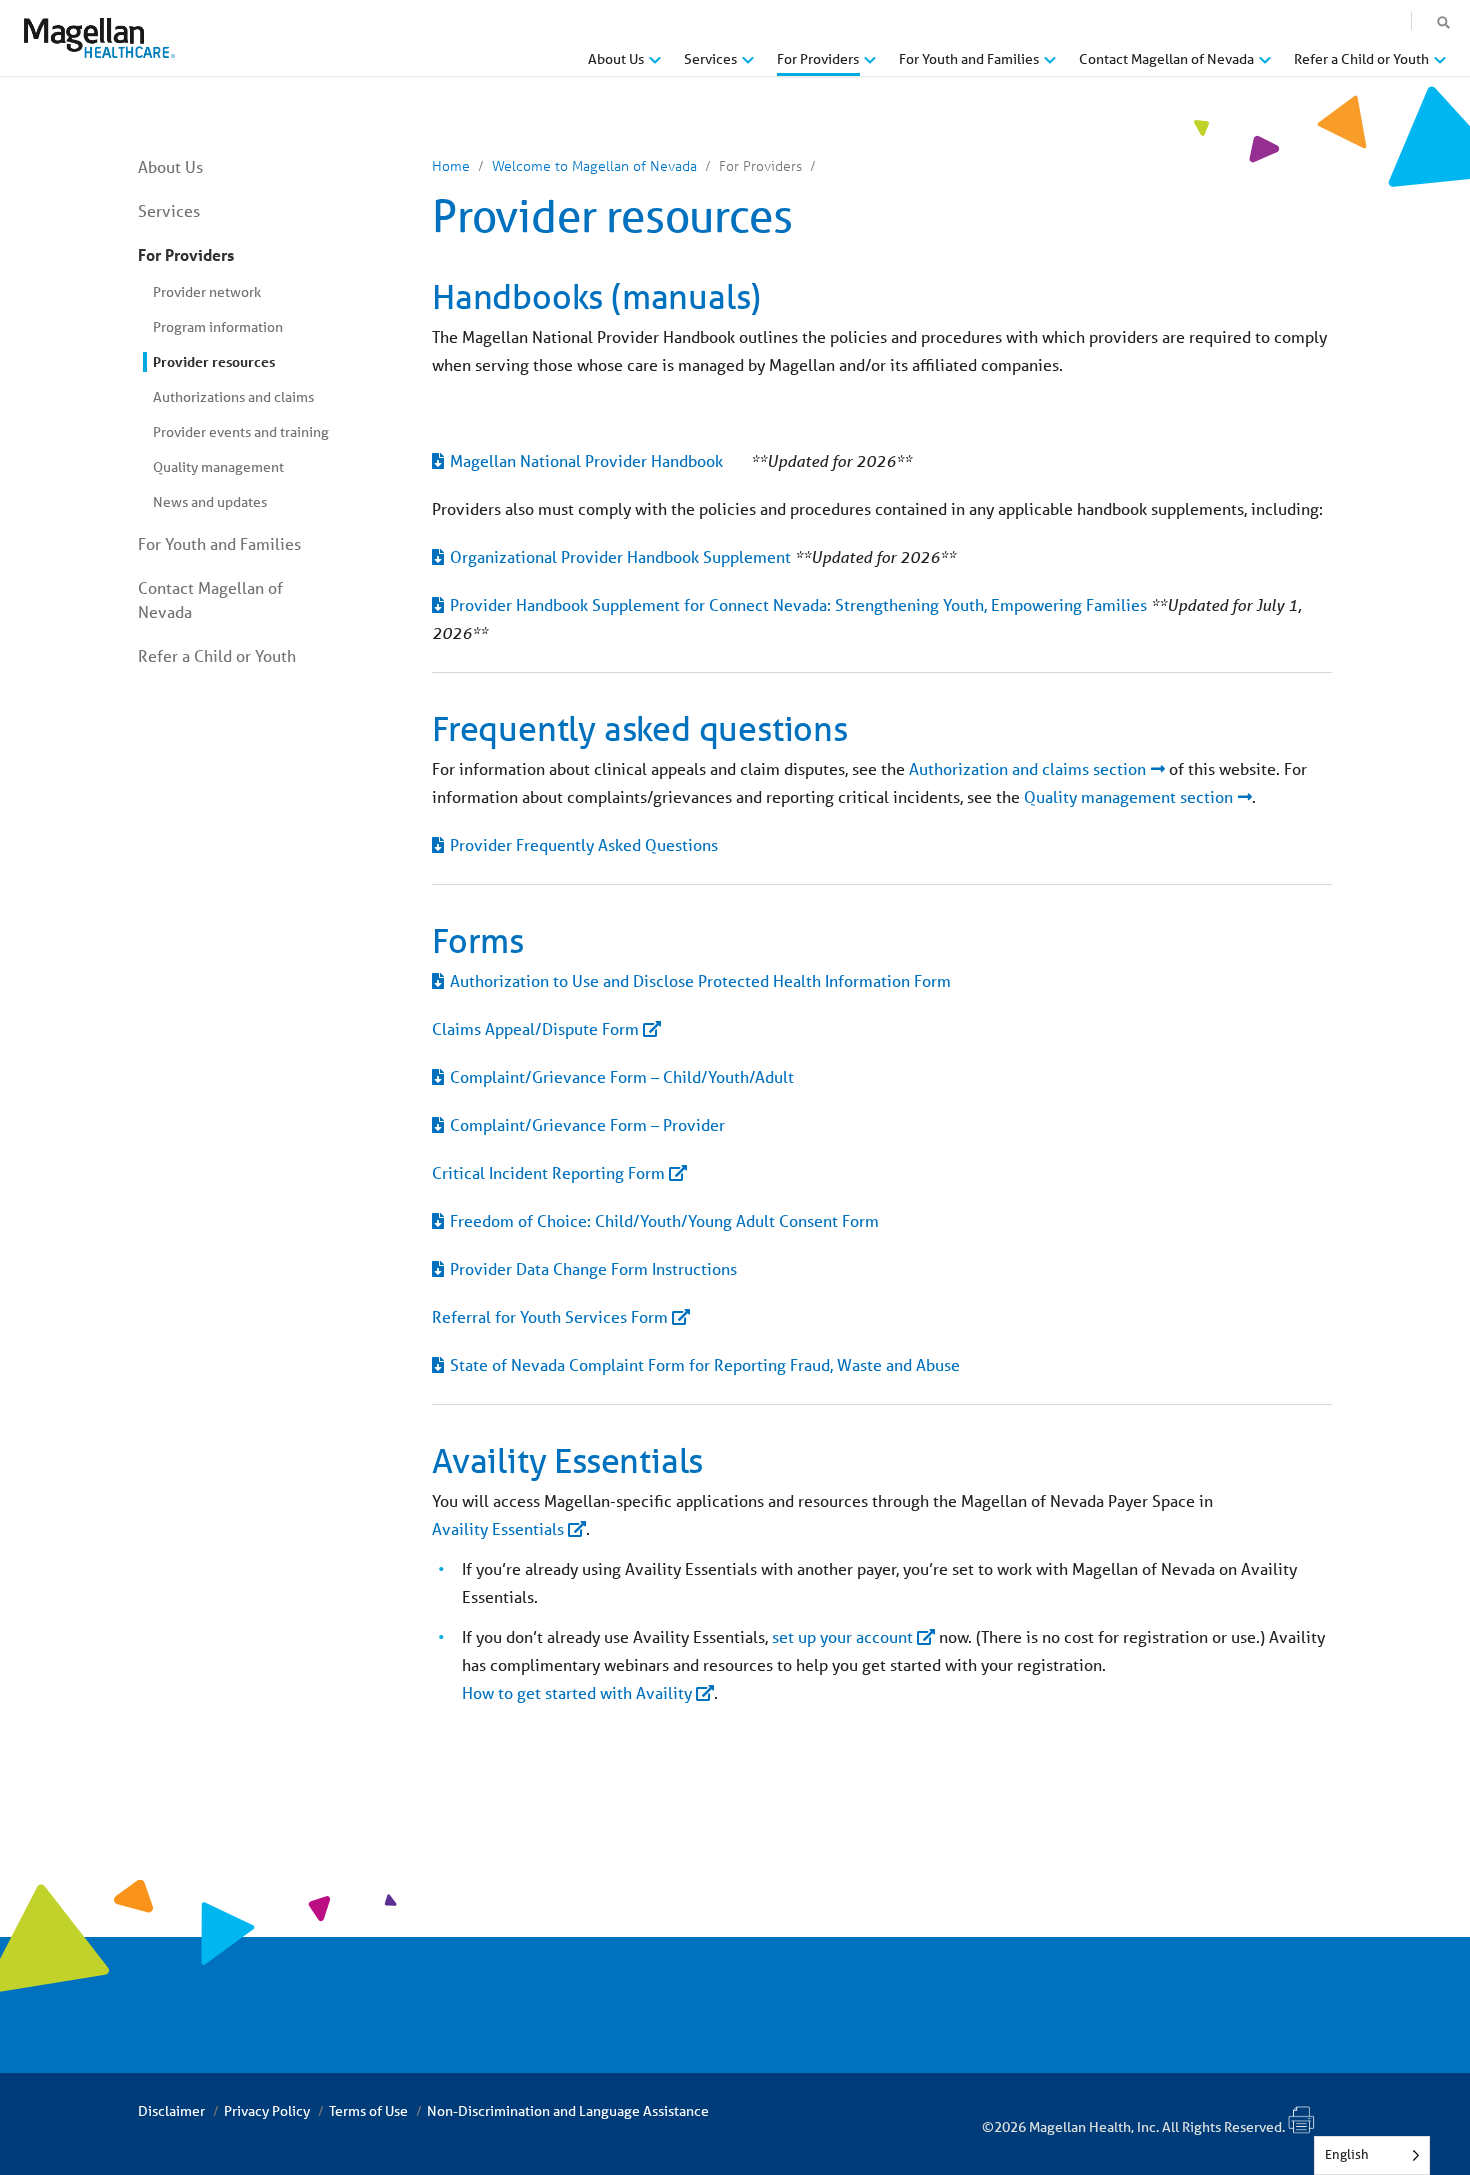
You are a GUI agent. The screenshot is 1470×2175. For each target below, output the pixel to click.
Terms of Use (368, 2111)
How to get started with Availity (577, 1692)
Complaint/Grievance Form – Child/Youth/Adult (624, 1076)
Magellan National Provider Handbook (586, 460)
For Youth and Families (219, 543)
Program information (218, 327)
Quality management (218, 467)
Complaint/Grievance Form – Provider (587, 1124)
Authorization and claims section (1027, 768)
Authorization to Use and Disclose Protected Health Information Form (700, 980)
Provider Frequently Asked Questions (584, 844)
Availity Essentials (498, 1528)
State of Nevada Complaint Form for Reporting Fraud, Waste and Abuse (705, 1364)
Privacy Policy (267, 2111)
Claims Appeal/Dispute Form (535, 1028)
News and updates (210, 502)
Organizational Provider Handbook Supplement (620, 556)
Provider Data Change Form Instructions (595, 1268)
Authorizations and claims (233, 397)
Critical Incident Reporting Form (548, 1172)
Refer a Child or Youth (217, 655)
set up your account (842, 1636)
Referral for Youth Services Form (550, 1316)
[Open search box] (1443, 23)
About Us (170, 166)
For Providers (186, 254)
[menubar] (1017, 64)
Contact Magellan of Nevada (210, 599)
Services (169, 210)
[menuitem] (624, 66)
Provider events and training (241, 432)
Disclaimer (171, 2111)
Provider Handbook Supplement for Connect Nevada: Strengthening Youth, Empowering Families (798, 604)
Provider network (207, 292)
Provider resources (214, 361)
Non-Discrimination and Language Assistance (568, 2111)
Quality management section (1128, 796)
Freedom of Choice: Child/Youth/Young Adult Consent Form (664, 1220)
